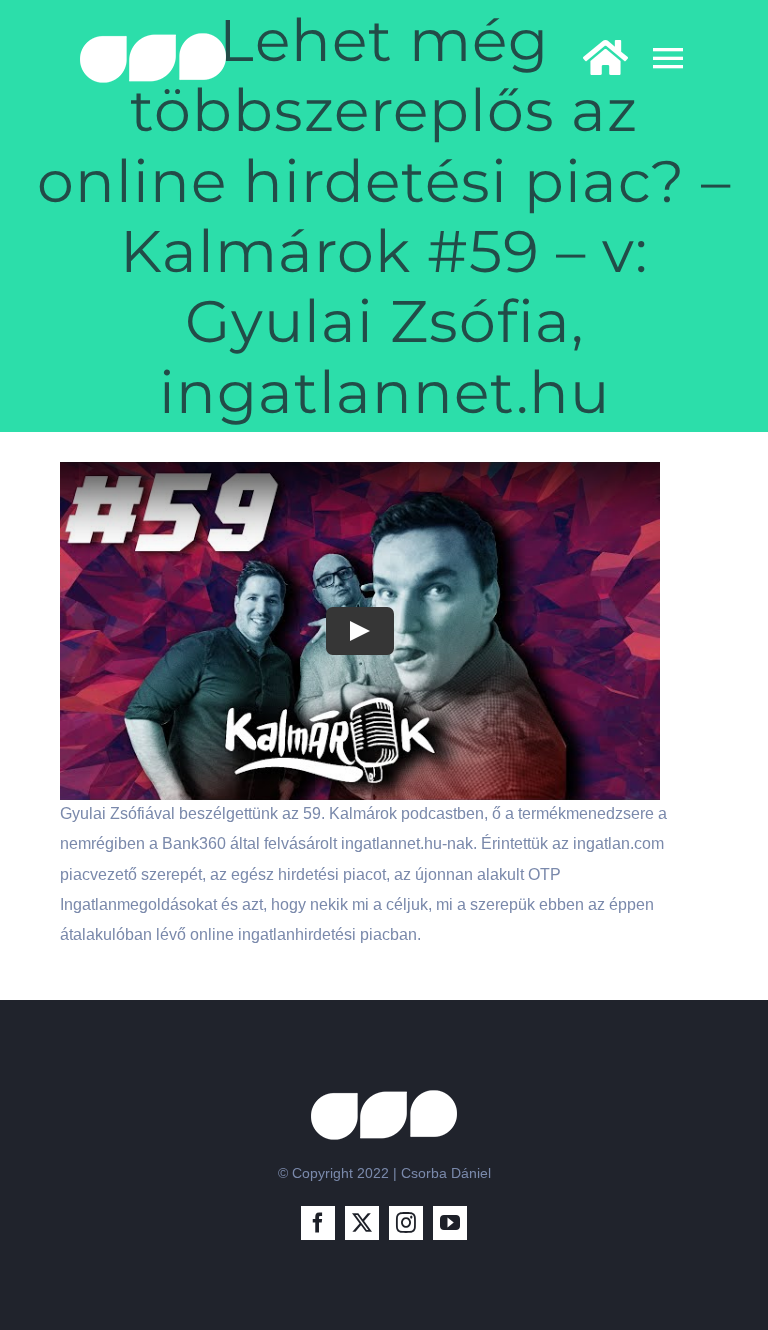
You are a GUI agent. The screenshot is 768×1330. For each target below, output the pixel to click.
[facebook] (318, 1223)
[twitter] (362, 1223)
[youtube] (450, 1223)
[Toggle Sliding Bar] (595, 57)
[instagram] (406, 1223)
